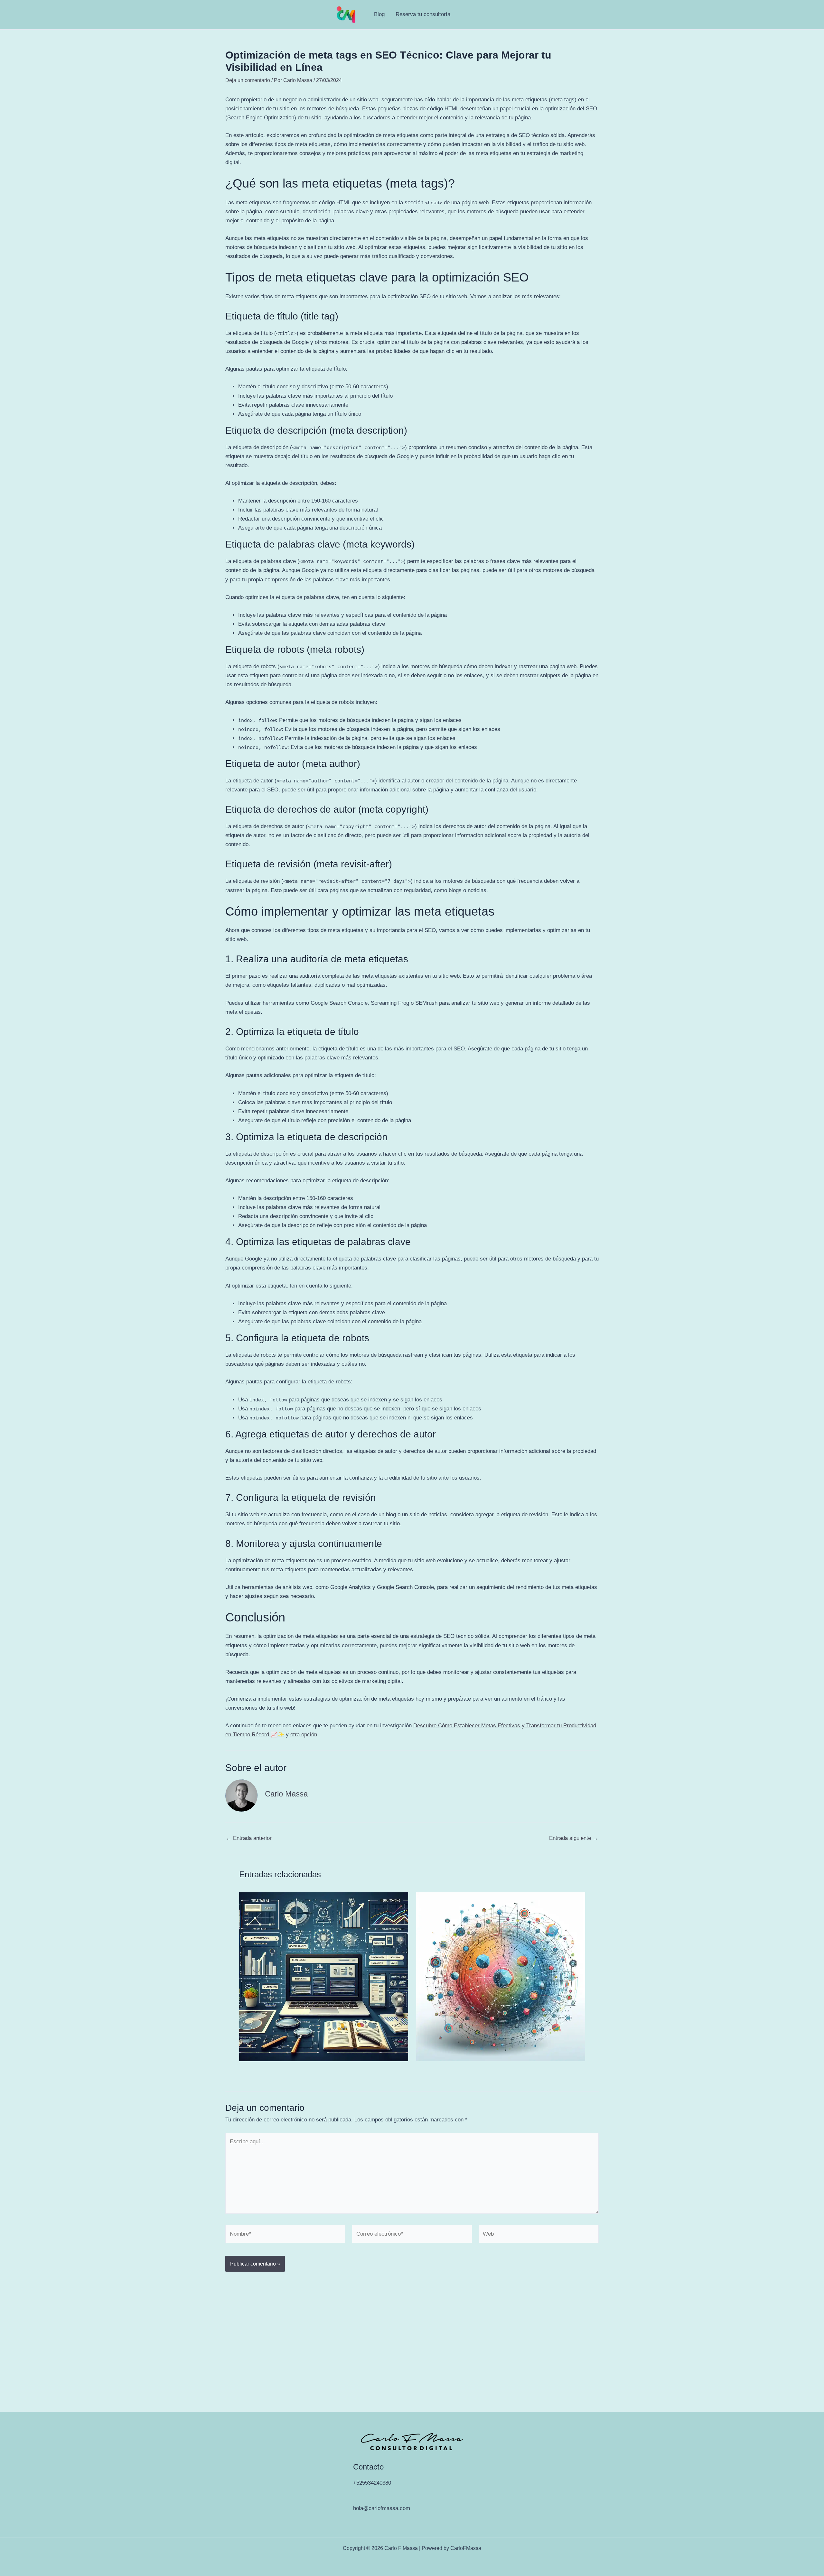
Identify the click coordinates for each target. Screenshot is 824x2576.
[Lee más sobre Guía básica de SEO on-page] (324, 1976)
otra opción (304, 1735)
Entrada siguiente (574, 1838)
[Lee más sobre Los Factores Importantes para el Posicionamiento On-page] (501, 1976)
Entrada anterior (249, 1838)
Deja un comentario (248, 80)
